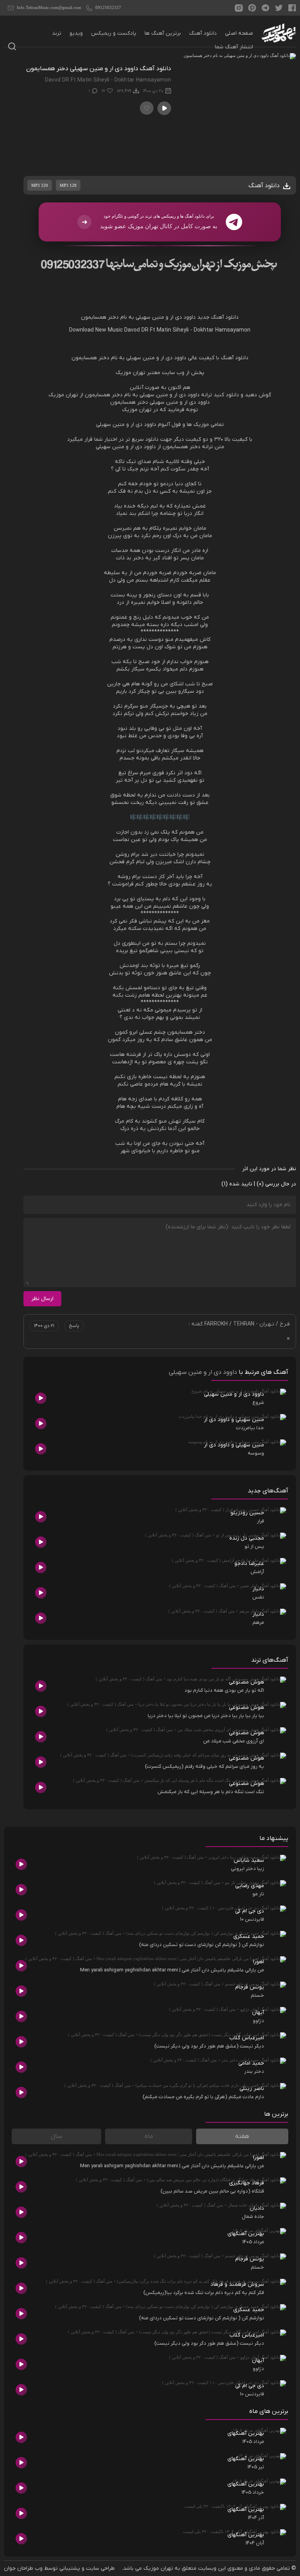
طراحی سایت (100, 2568)
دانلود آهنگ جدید (218, 317)
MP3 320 (40, 185)
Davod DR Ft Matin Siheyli (156, 330)
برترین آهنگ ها (163, 33)
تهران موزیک (158, 2568)
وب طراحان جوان (23, 2568)
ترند (57, 33)
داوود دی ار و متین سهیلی (203, 1372)
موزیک (123, 373)
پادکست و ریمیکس (114, 33)
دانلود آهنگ (203, 33)
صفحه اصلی (239, 33)
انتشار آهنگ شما (234, 47)
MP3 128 (68, 185)
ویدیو (76, 33)
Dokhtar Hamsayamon (222, 330)
